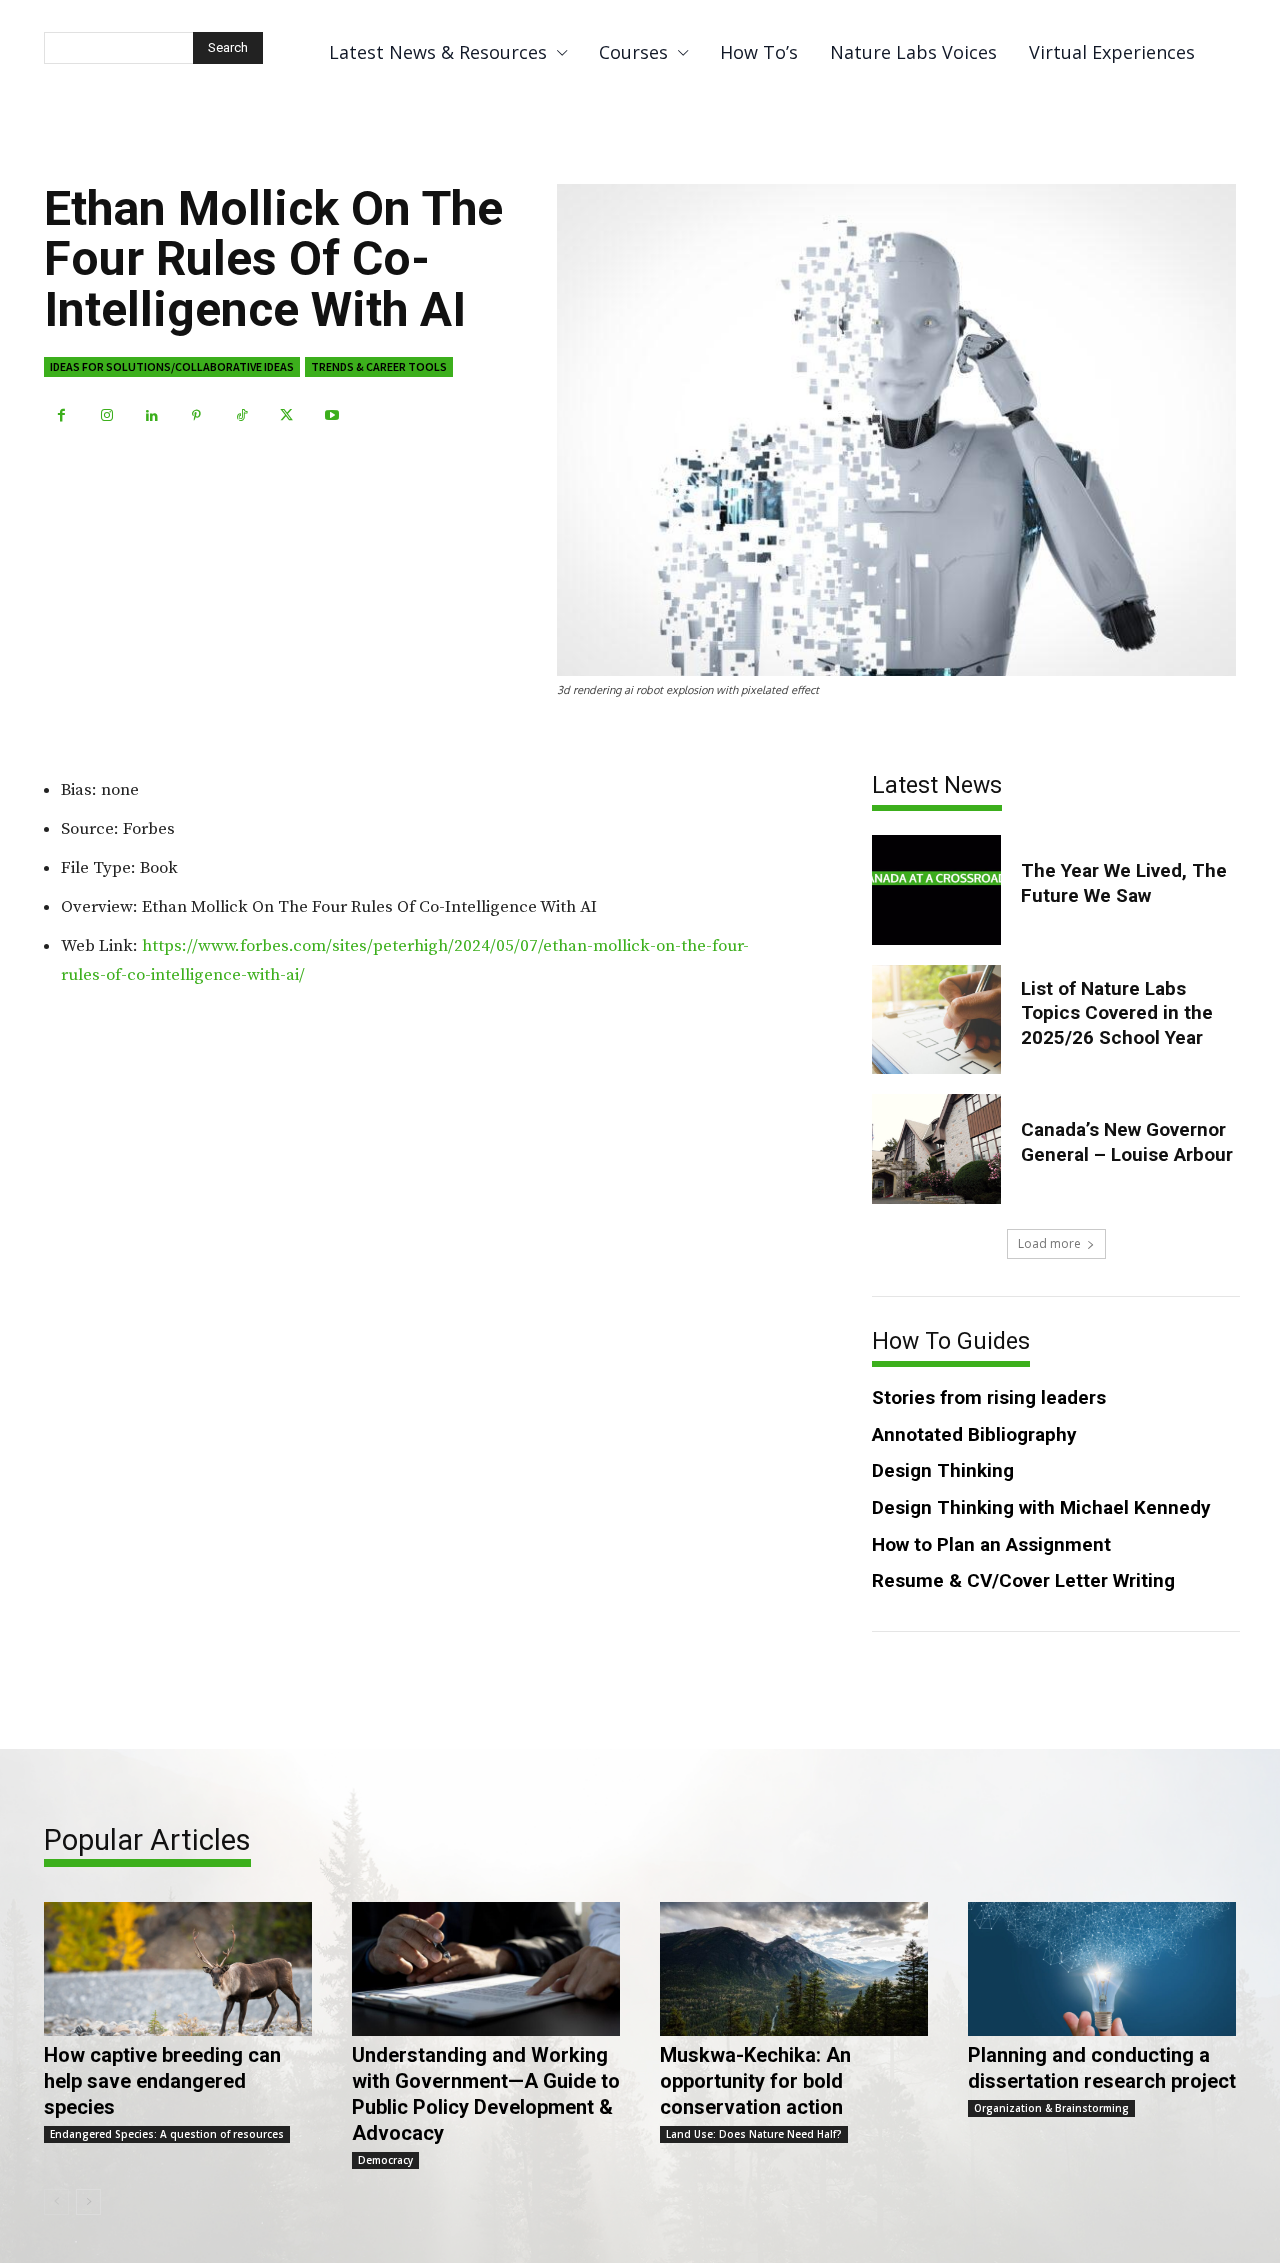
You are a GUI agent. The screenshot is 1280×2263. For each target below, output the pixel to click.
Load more (1049, 1243)
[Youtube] (331, 415)
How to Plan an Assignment (991, 1544)
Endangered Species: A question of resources (167, 2134)
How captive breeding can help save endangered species (162, 2081)
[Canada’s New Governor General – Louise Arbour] (936, 1148)
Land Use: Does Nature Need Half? (754, 2134)
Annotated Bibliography (974, 1434)
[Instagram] (106, 415)
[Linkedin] (151, 415)
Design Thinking (943, 1470)
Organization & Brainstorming (1051, 2108)
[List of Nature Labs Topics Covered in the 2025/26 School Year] (936, 1019)
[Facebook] (61, 415)
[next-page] (88, 2202)
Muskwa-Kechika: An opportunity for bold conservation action (755, 2081)
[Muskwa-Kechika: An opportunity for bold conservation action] (794, 1969)
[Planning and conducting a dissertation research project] (1102, 1969)
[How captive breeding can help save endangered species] (178, 1969)
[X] (286, 415)
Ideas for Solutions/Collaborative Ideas (172, 366)
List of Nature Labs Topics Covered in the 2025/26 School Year (1117, 1013)
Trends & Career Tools (379, 366)
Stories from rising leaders (989, 1397)
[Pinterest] (196, 415)
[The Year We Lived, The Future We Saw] (936, 889)
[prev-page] (56, 2202)
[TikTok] (241, 415)
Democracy (385, 2160)
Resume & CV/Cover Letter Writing (1023, 1580)
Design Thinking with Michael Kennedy (1041, 1507)
